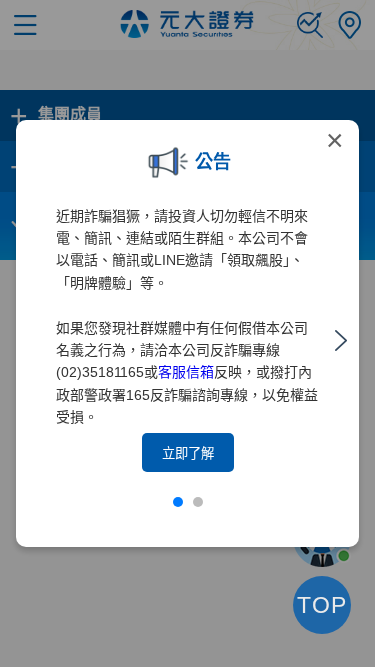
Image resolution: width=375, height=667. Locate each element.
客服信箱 (186, 372)
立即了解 (188, 453)
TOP (322, 605)
